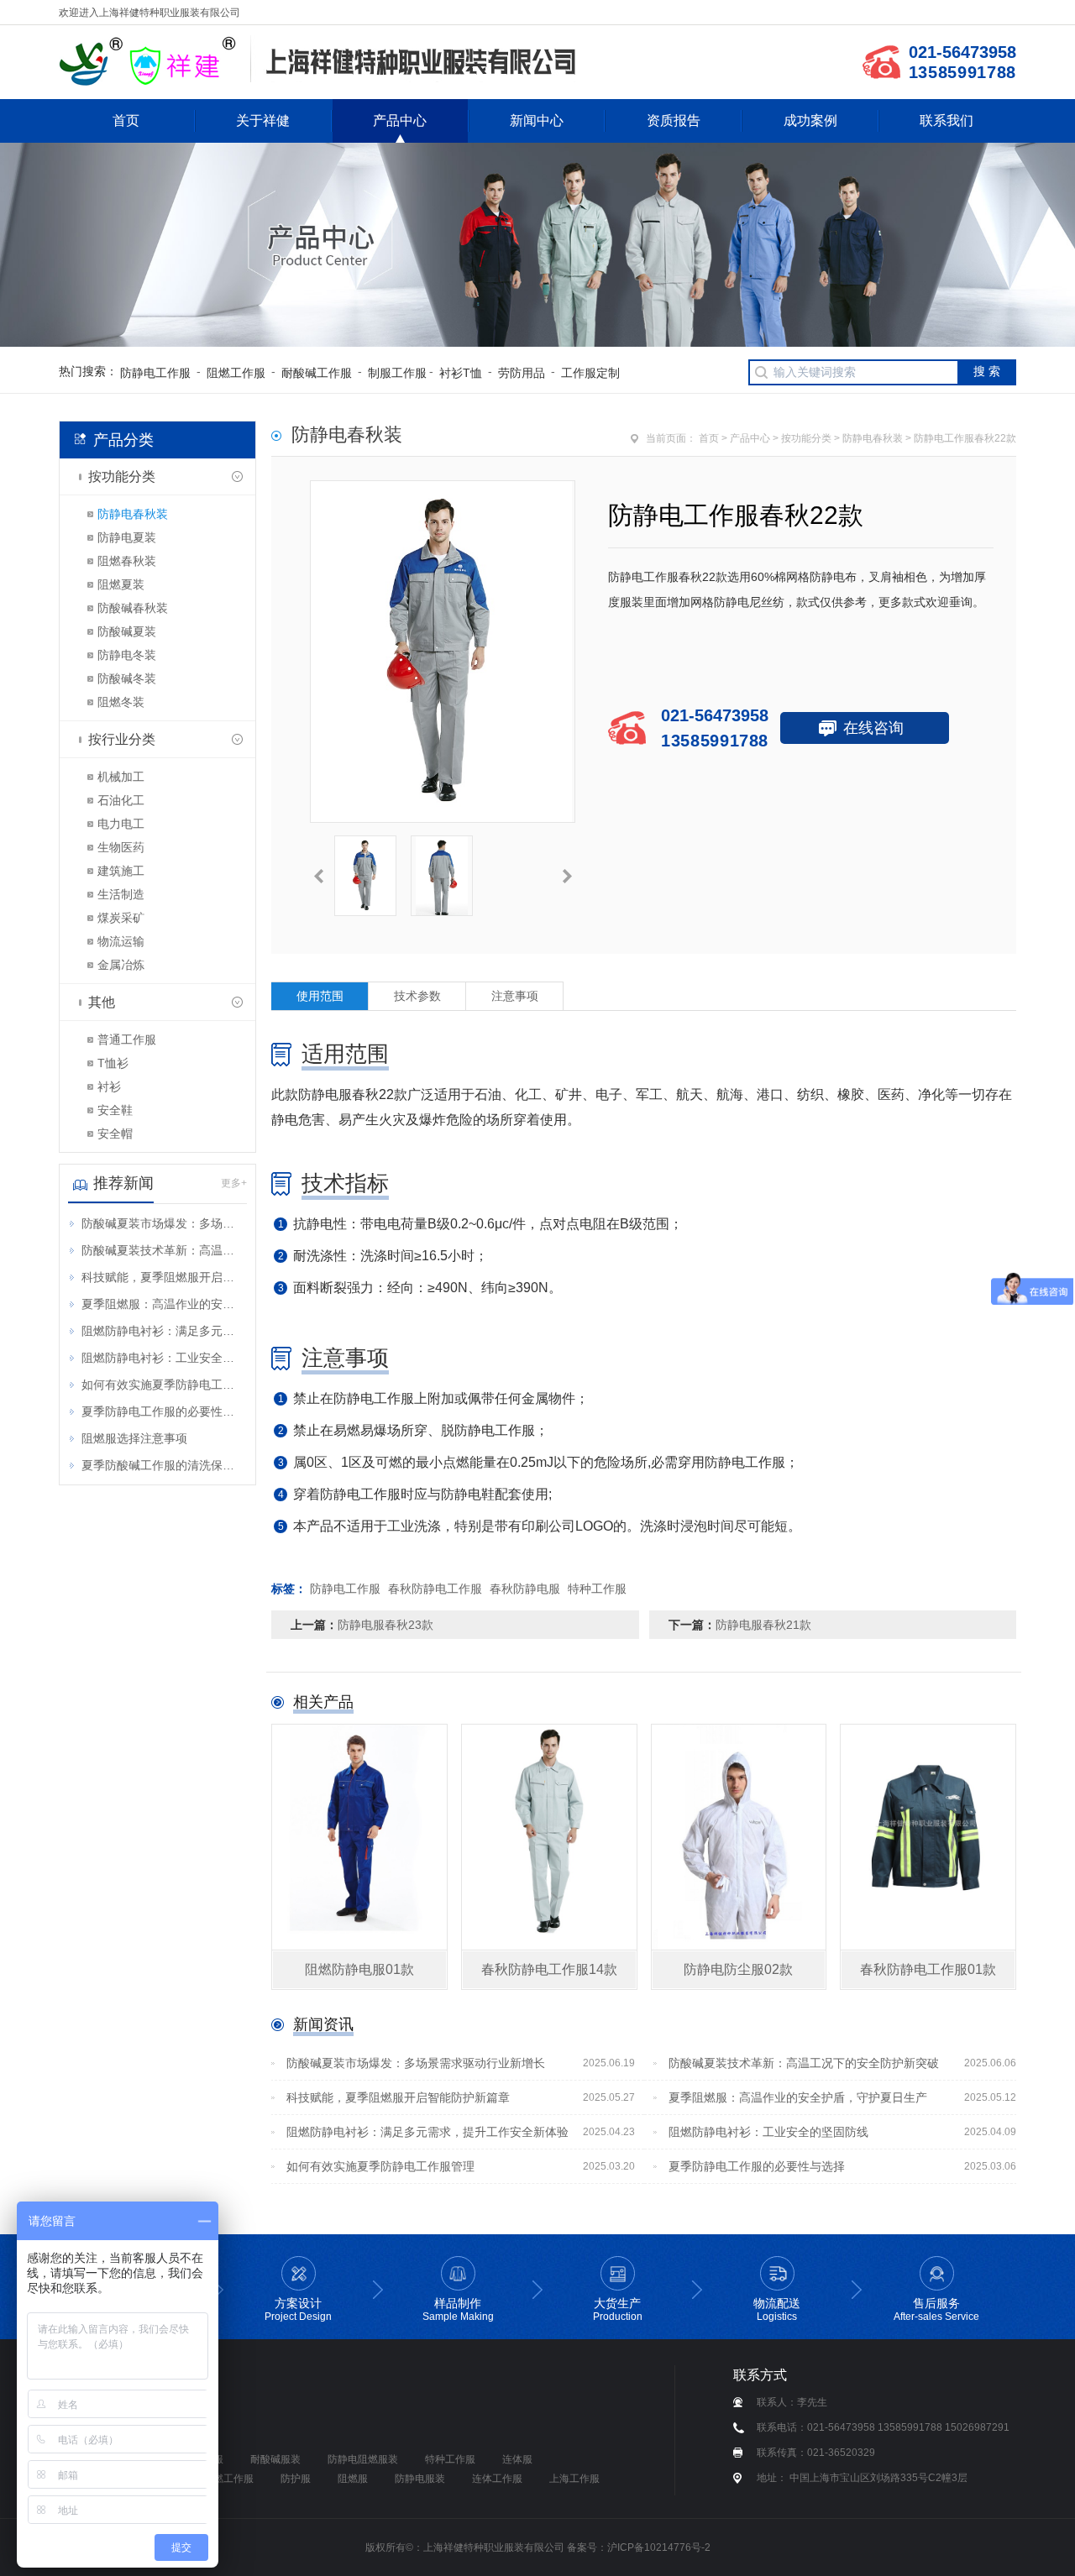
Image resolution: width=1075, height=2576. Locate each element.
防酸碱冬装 (127, 678)
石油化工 (121, 800)
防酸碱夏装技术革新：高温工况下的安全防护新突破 (163, 1250)
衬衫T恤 (461, 373)
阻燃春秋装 (127, 561)
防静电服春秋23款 (385, 1625)
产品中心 (400, 120)
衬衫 (109, 1086)
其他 (102, 1002)
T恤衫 (113, 1063)
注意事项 (515, 996)
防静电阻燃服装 (363, 2459)
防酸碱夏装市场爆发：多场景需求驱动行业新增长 (163, 1223)
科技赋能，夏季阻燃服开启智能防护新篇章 (163, 1277)
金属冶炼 (121, 965)
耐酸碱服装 (275, 2459)
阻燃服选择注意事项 (134, 1438)
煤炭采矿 (121, 918)
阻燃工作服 (236, 373)
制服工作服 (397, 373)
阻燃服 (353, 2479)
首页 (126, 120)
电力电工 (121, 824)
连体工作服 (497, 2479)
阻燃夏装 (121, 584)
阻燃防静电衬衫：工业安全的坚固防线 (163, 1358)
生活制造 (121, 894)
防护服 (296, 2479)
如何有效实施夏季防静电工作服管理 (163, 1385)
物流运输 (121, 941)
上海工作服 (574, 2479)
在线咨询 (873, 728)
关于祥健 (263, 120)
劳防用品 (522, 373)
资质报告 (674, 120)
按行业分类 (122, 739)
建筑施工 (121, 871)
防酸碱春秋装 (133, 608)
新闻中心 (537, 120)
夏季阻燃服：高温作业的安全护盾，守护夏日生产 (163, 1304)
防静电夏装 (127, 537)
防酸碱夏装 (127, 631)
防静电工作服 (155, 373)
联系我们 (947, 120)
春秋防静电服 (525, 1589)
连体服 (517, 2459)
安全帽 (115, 1134)
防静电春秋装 (133, 514)
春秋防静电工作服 (435, 1589)
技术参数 (417, 996)
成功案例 (810, 120)
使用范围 (320, 996)
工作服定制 (590, 373)
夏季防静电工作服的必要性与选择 (163, 1411)
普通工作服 (127, 1039)
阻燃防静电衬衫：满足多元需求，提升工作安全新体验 (163, 1331)
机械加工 (121, 777)
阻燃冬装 (121, 702)
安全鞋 (115, 1110)
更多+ (234, 1183)
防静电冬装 (127, 655)
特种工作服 (597, 1589)
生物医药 (121, 847)
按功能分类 (122, 476)
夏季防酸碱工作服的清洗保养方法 (163, 1465)
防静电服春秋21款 (763, 1625)
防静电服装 (420, 2479)
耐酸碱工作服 (317, 373)
